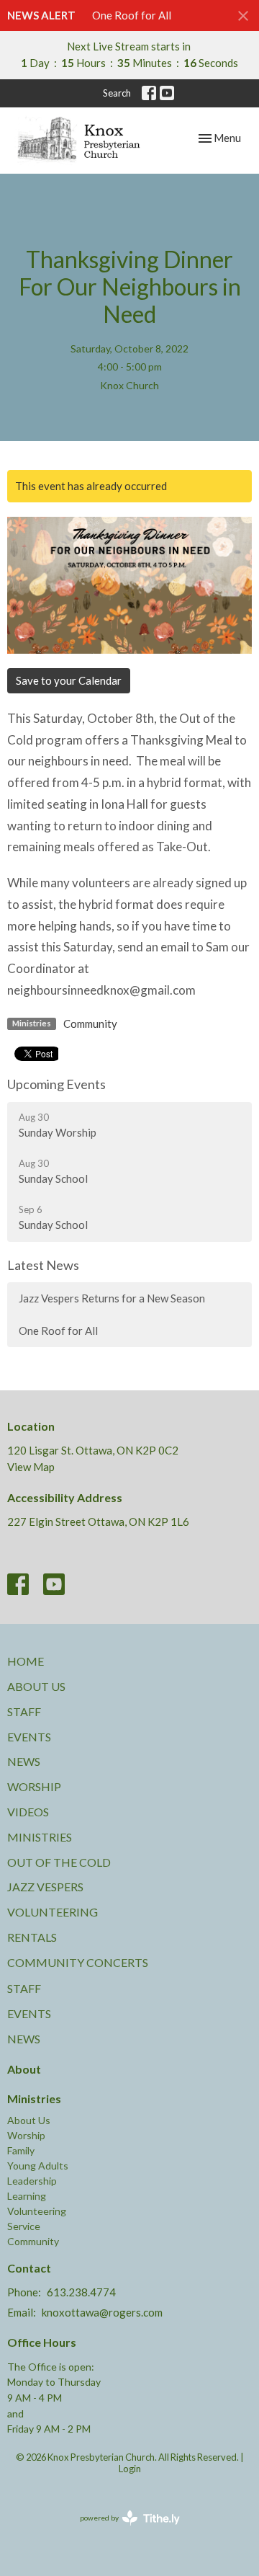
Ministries (40, 1837)
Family (21, 2150)
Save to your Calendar (69, 680)
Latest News (43, 1265)
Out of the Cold (59, 1862)
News (24, 1761)
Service (24, 2226)
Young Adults (38, 2166)
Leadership (32, 2181)
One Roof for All (132, 15)
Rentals (32, 1937)
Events (29, 1737)
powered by (123, 2530)
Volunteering (53, 1912)
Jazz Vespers (45, 1887)
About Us (36, 1686)
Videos (28, 1812)
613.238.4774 (81, 2292)
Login (130, 2469)
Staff (24, 1711)
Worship (34, 1786)
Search (117, 93)
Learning (27, 2196)
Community (90, 1023)
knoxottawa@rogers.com (102, 2312)
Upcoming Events (56, 1084)
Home (26, 1661)
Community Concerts (78, 1962)
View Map (31, 1467)
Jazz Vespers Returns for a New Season (112, 1298)
